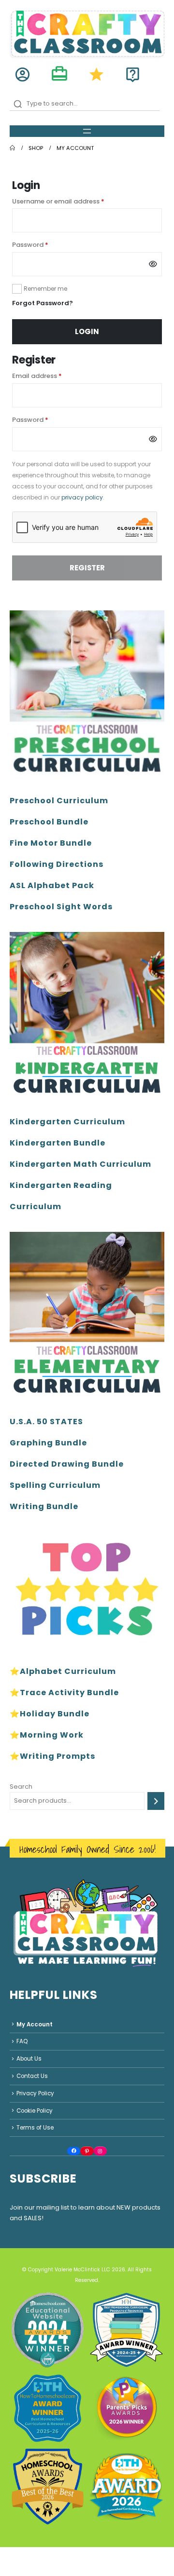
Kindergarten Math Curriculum (80, 1164)
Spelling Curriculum (55, 1485)
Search (21, 1787)
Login (87, 331)
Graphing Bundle (48, 1443)
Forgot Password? (43, 303)
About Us (29, 2059)
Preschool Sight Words (61, 907)
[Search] (156, 1801)
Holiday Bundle (55, 1714)
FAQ (22, 2041)
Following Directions (57, 864)
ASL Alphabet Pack (52, 885)
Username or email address (72, 201)
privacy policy (82, 497)
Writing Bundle (44, 1506)
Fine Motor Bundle (51, 843)
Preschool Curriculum (59, 801)
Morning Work (52, 1735)
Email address (51, 376)
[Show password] (153, 264)
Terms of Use (35, 2128)
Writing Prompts (58, 1756)
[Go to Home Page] (12, 148)
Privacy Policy (35, 2093)
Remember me (45, 289)
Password (44, 244)
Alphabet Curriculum (68, 1671)
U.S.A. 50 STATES (46, 1422)
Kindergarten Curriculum (67, 1122)
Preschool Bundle (49, 822)
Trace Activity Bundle (69, 1693)
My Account (35, 2024)
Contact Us (32, 2076)
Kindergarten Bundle (58, 1143)
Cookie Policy (35, 2111)
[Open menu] (87, 131)
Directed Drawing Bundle (67, 1464)
